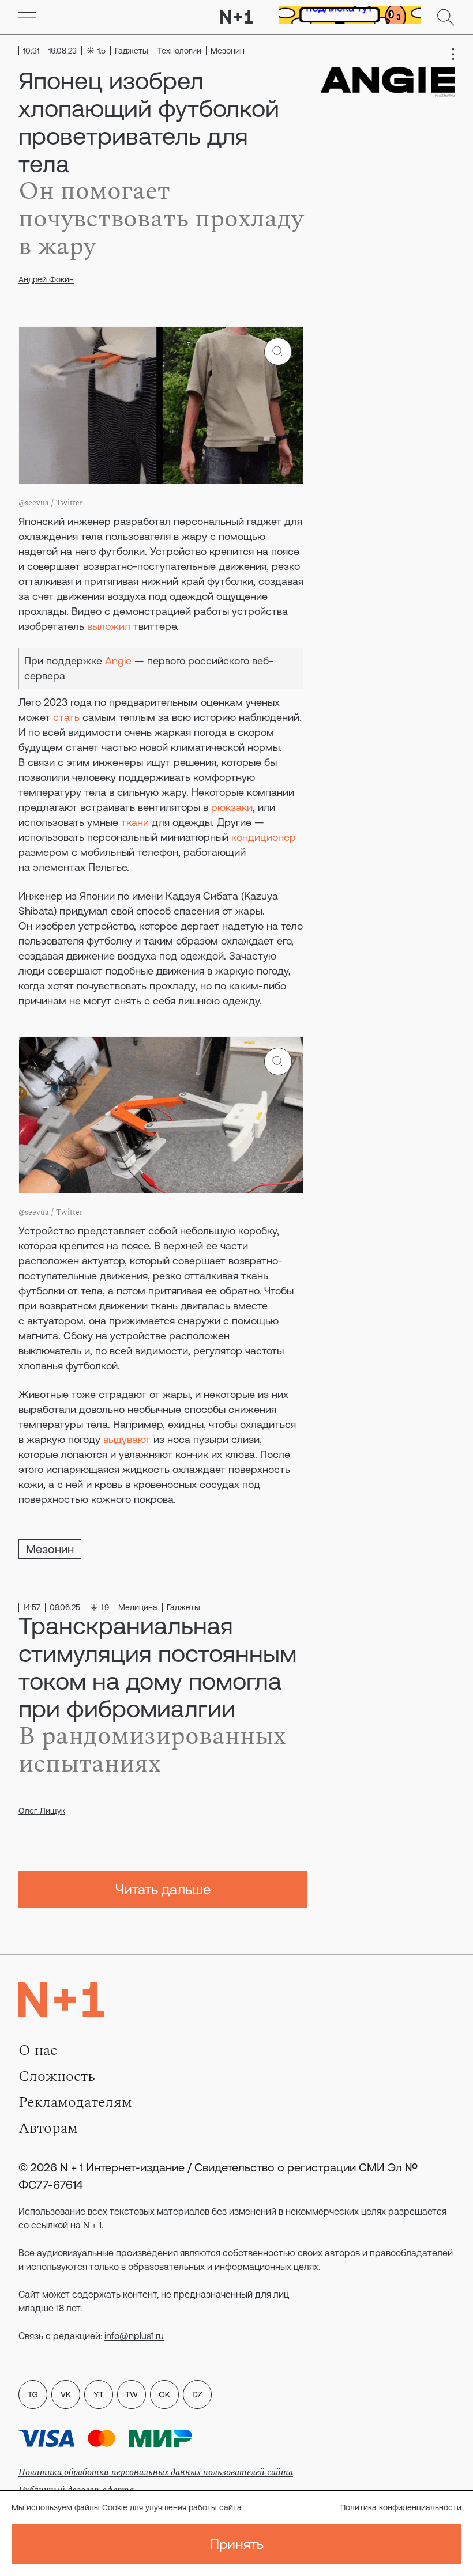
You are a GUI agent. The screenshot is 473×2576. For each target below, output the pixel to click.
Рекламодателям (75, 2102)
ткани (136, 822)
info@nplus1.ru (134, 2336)
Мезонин (50, 1549)
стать (68, 717)
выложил (110, 626)
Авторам (48, 2128)
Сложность (57, 2076)
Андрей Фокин (46, 279)
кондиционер (264, 837)
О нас (38, 2050)
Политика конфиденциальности (401, 2507)
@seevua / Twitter (51, 503)
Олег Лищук (42, 1811)
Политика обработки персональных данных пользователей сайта (156, 2472)
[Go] (27, 17)
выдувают (127, 1439)
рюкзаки (232, 807)
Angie (120, 661)
